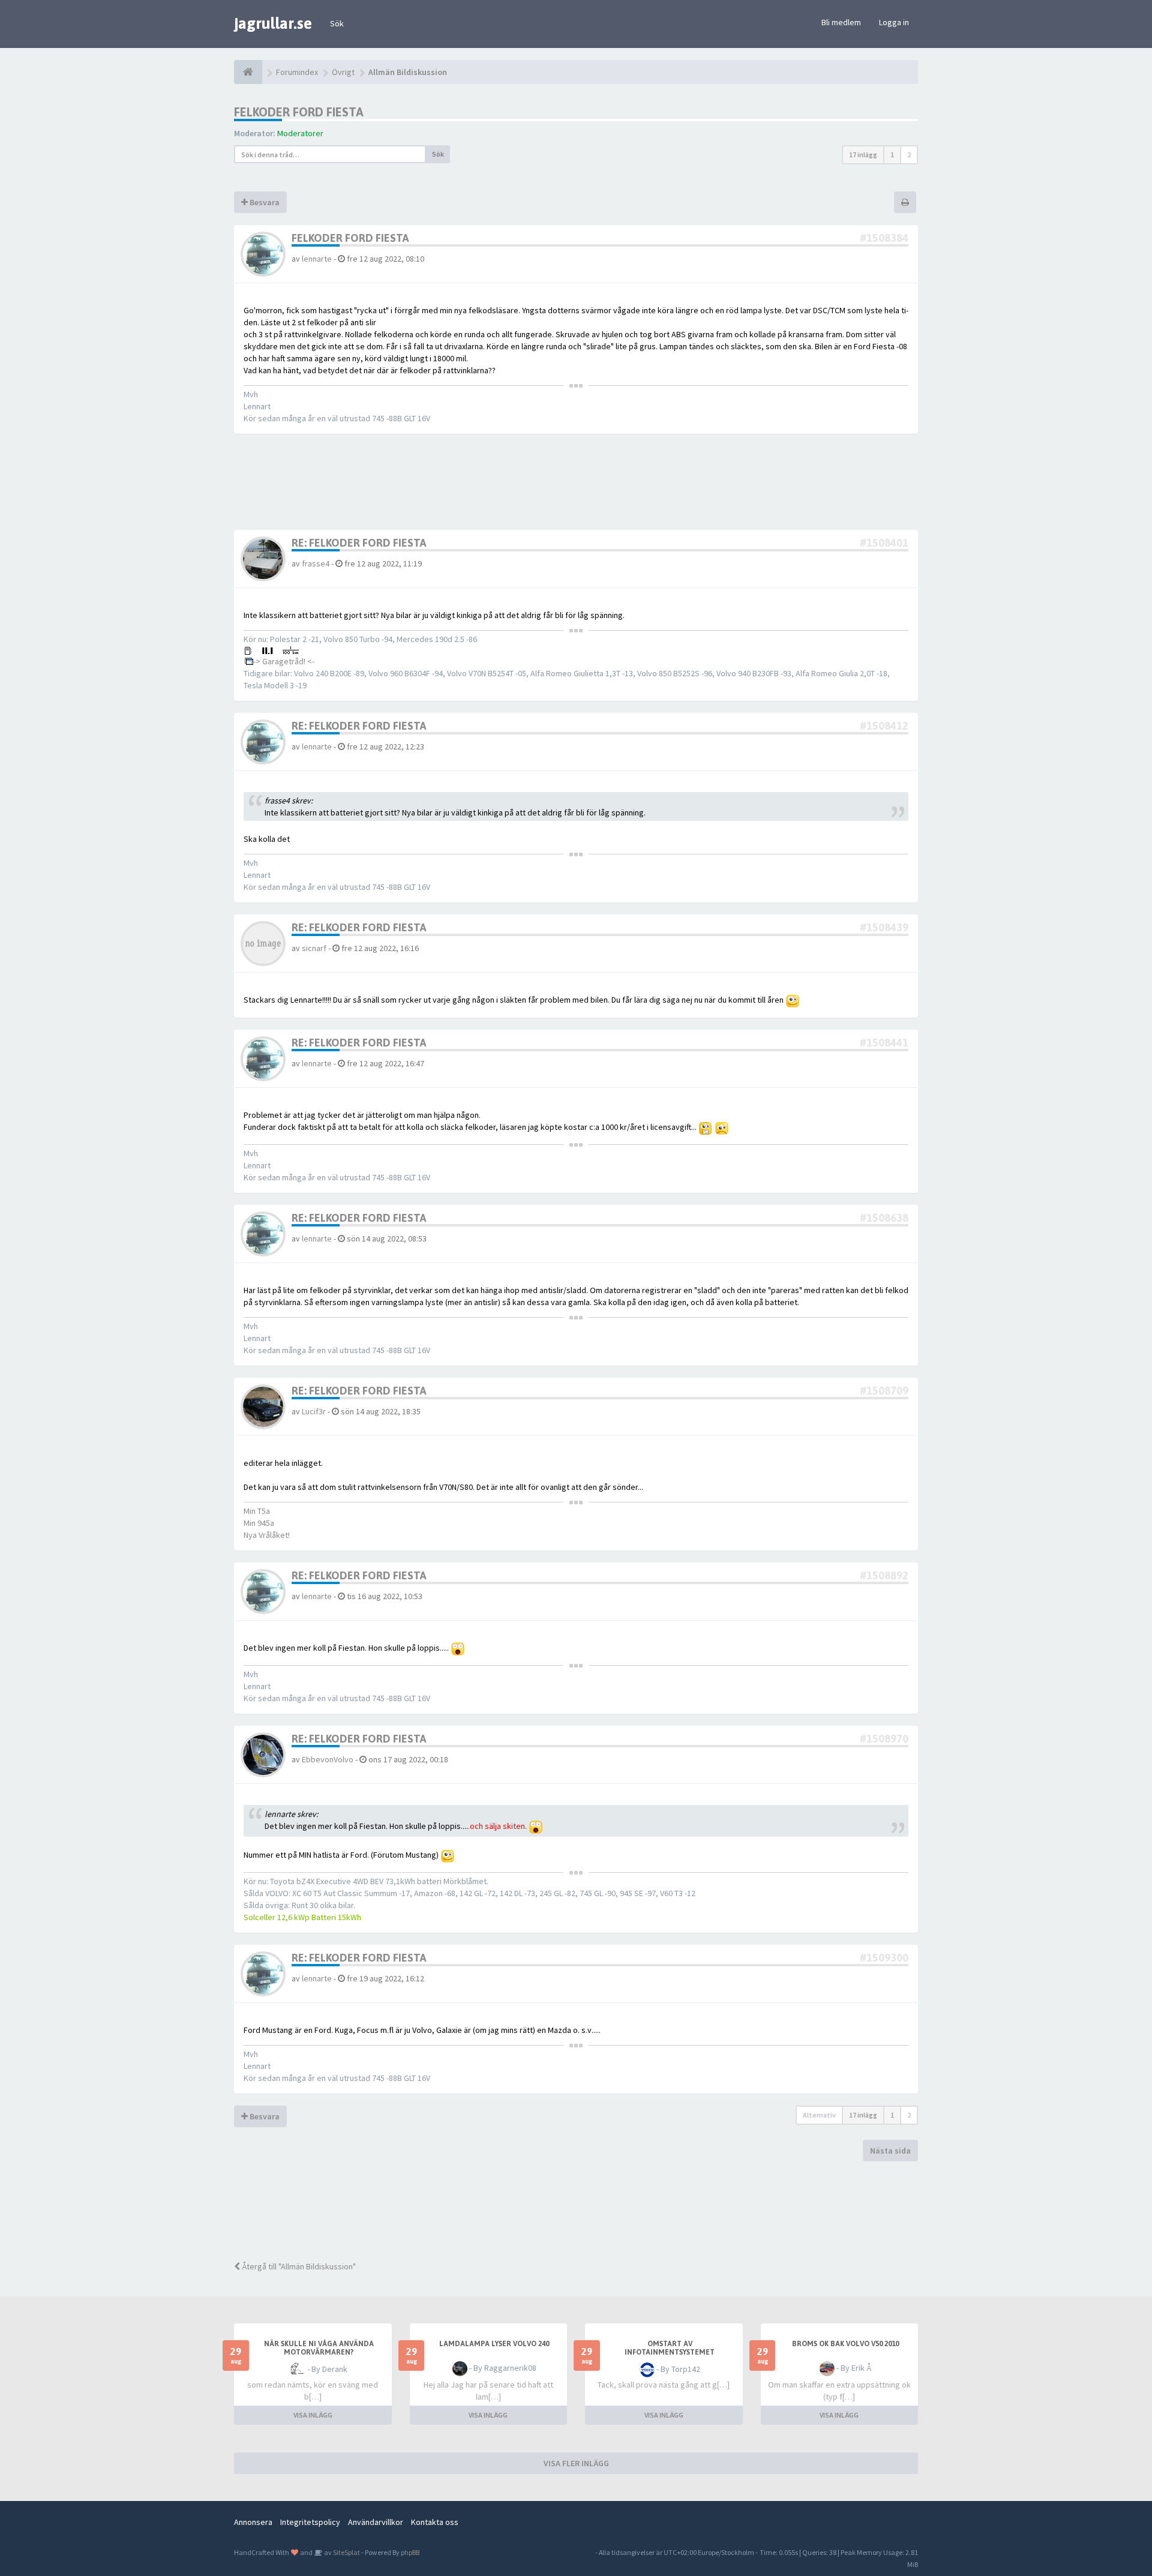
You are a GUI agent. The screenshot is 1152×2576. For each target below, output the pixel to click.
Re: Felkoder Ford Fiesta (359, 543)
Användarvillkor (376, 2522)
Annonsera (253, 2522)
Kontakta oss (435, 2522)
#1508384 (884, 238)
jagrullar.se (273, 23)
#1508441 (884, 1043)
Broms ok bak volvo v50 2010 (845, 2344)
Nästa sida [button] (890, 2151)
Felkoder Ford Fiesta (299, 112)
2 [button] (909, 155)
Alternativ (819, 2115)
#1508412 (884, 726)
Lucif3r (314, 1411)
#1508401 (884, 543)
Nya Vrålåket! (267, 1535)
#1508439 (884, 927)
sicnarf (314, 948)
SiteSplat (346, 2552)
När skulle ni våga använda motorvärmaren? (319, 2348)
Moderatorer (300, 133)
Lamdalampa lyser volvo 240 (494, 2344)
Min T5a (257, 1511)
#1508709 (884, 1391)
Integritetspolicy (310, 2522)
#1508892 (884, 1575)
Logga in (894, 22)
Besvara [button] (264, 202)
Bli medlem (841, 22)
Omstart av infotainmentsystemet (670, 2348)
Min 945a (259, 1523)
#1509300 (884, 1958)
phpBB (410, 2552)
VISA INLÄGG (313, 2415)
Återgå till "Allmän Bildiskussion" (298, 2266)
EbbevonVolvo (328, 1759)
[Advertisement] (585, 2209)
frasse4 (316, 563)
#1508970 (884, 1739)
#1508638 (884, 1218)
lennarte (317, 259)
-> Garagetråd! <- (284, 661)
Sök (337, 23)
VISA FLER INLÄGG (576, 2463)
